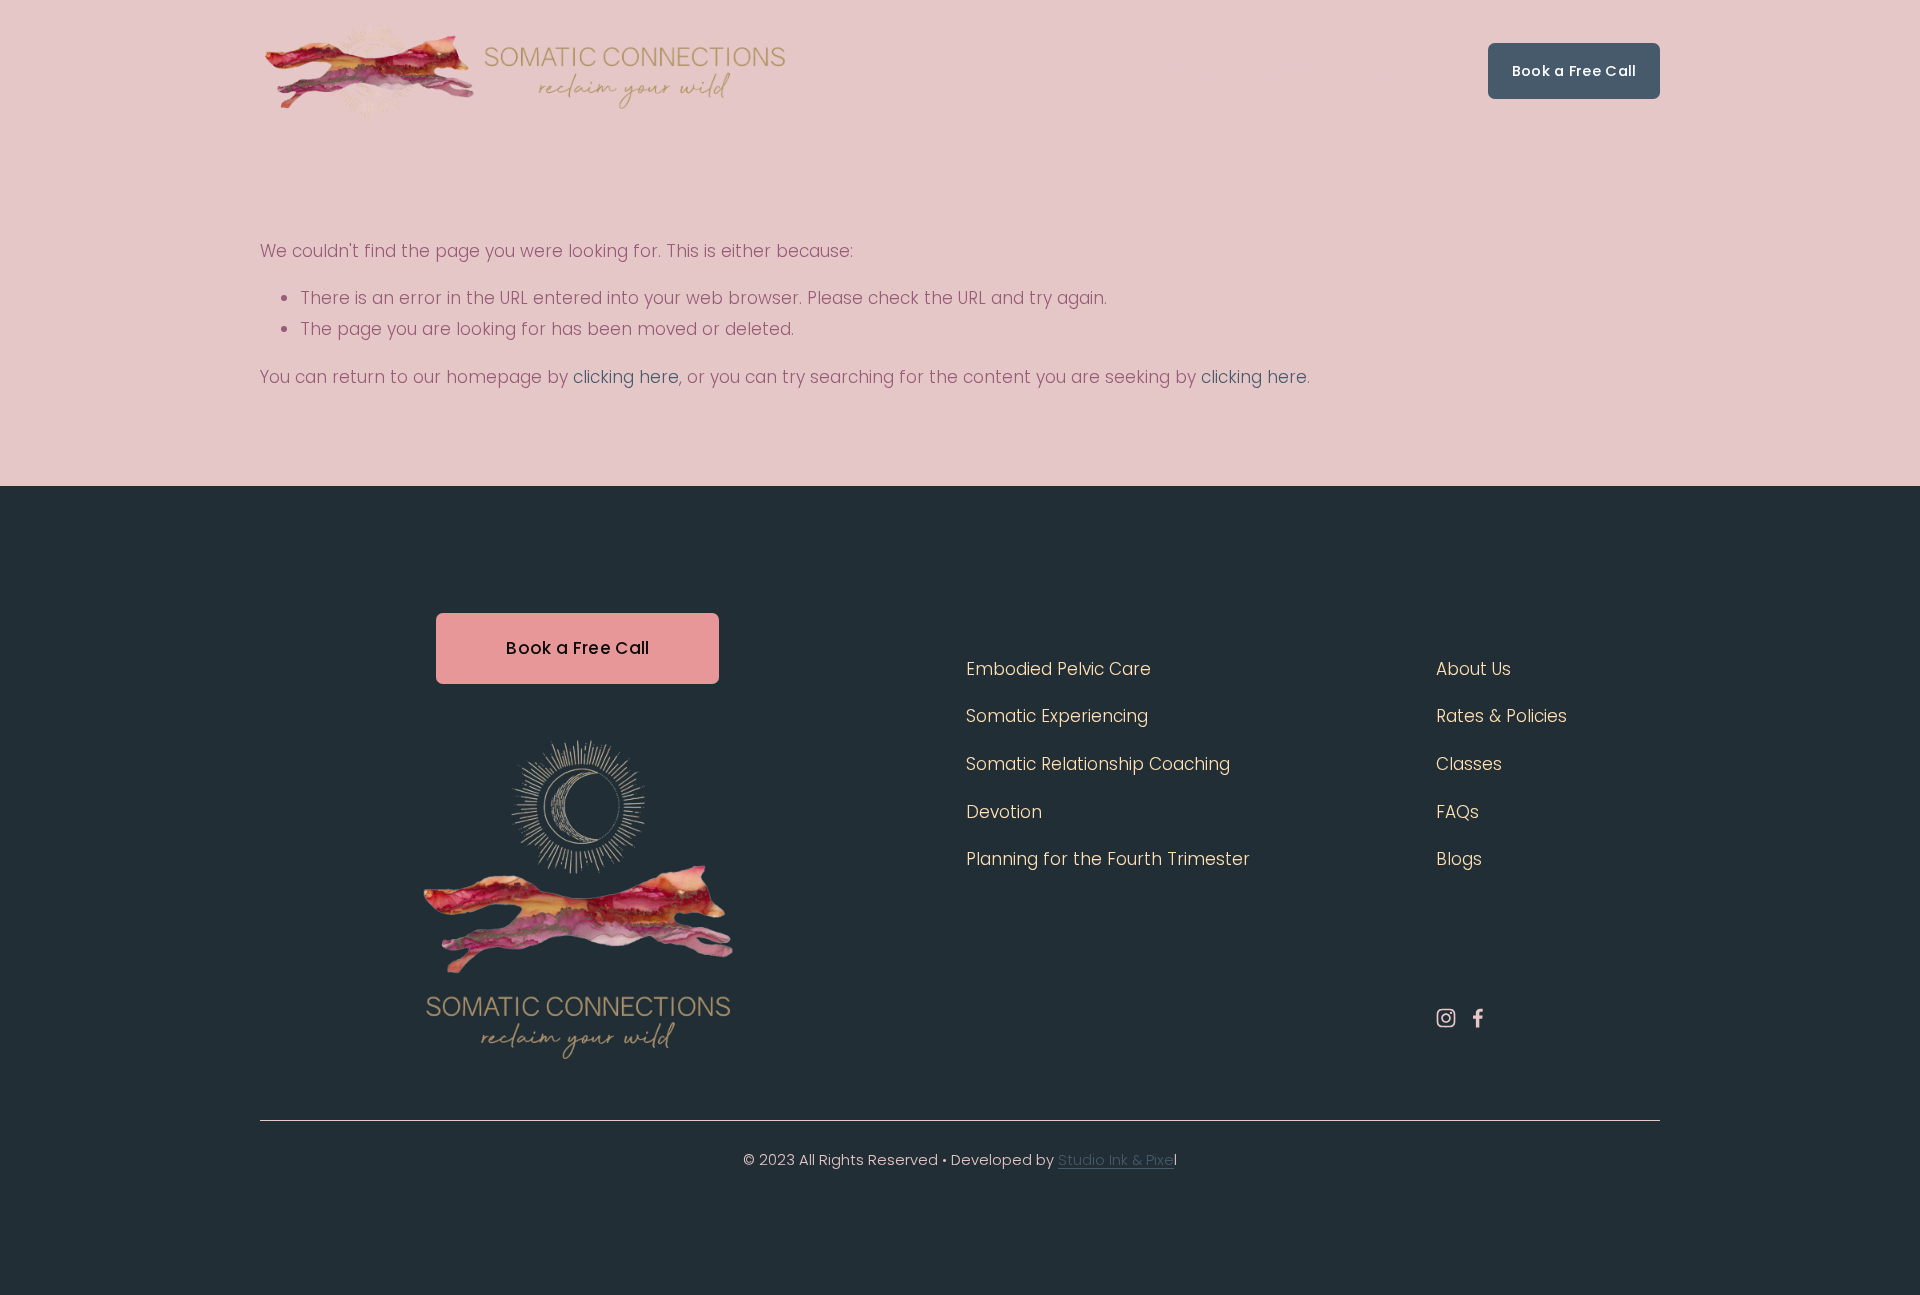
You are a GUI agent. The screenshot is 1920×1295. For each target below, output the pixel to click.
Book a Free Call (1574, 71)
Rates (1198, 71)
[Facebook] (1478, 1018)
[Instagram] (1446, 1018)
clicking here (626, 377)
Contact (1282, 71)
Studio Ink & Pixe (1116, 1160)
